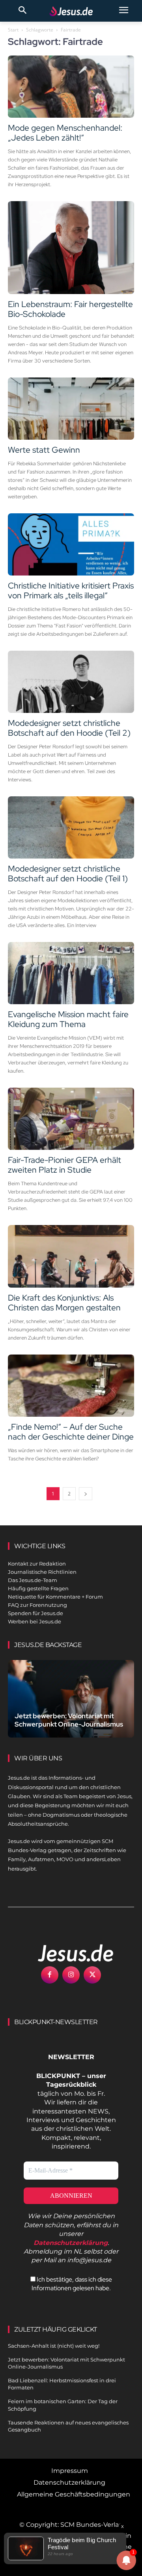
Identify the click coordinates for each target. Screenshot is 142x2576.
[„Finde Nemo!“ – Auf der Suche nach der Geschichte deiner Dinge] (71, 1386)
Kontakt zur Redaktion (37, 1564)
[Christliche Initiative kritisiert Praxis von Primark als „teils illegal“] (71, 544)
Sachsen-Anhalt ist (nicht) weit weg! (54, 2346)
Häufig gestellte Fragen (38, 1588)
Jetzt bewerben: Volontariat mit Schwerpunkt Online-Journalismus (69, 1720)
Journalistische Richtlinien (42, 1572)
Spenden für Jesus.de (35, 1613)
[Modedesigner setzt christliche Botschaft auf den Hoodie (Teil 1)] (71, 827)
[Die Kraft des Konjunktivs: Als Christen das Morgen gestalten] (71, 1256)
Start (13, 30)
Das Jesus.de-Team (33, 1580)
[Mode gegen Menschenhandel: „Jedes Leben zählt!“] (71, 87)
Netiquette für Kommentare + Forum (55, 1597)
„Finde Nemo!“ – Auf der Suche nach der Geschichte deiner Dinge (71, 1432)
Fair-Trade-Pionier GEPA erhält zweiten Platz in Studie (64, 1165)
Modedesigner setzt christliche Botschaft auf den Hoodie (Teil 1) (68, 873)
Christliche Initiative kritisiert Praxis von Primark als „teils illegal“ (71, 590)
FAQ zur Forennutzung (37, 1605)
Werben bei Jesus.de (35, 1621)
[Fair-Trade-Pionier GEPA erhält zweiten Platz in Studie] (71, 1119)
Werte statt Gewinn (44, 450)
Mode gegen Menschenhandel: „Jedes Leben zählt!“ (65, 133)
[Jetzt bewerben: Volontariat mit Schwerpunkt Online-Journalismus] (71, 1699)
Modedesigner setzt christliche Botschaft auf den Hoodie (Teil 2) (69, 728)
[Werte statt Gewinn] (71, 409)
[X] (92, 1975)
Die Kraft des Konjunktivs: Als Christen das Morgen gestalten (64, 1303)
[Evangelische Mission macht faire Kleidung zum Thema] (71, 973)
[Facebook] (50, 1975)
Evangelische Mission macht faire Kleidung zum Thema (68, 1019)
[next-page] (86, 1494)
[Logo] (67, 1953)
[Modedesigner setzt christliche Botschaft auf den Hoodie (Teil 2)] (71, 682)
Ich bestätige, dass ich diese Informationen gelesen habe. (72, 2284)
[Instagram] (71, 1975)
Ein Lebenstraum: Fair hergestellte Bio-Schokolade (70, 309)
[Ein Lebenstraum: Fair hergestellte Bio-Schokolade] (71, 248)
